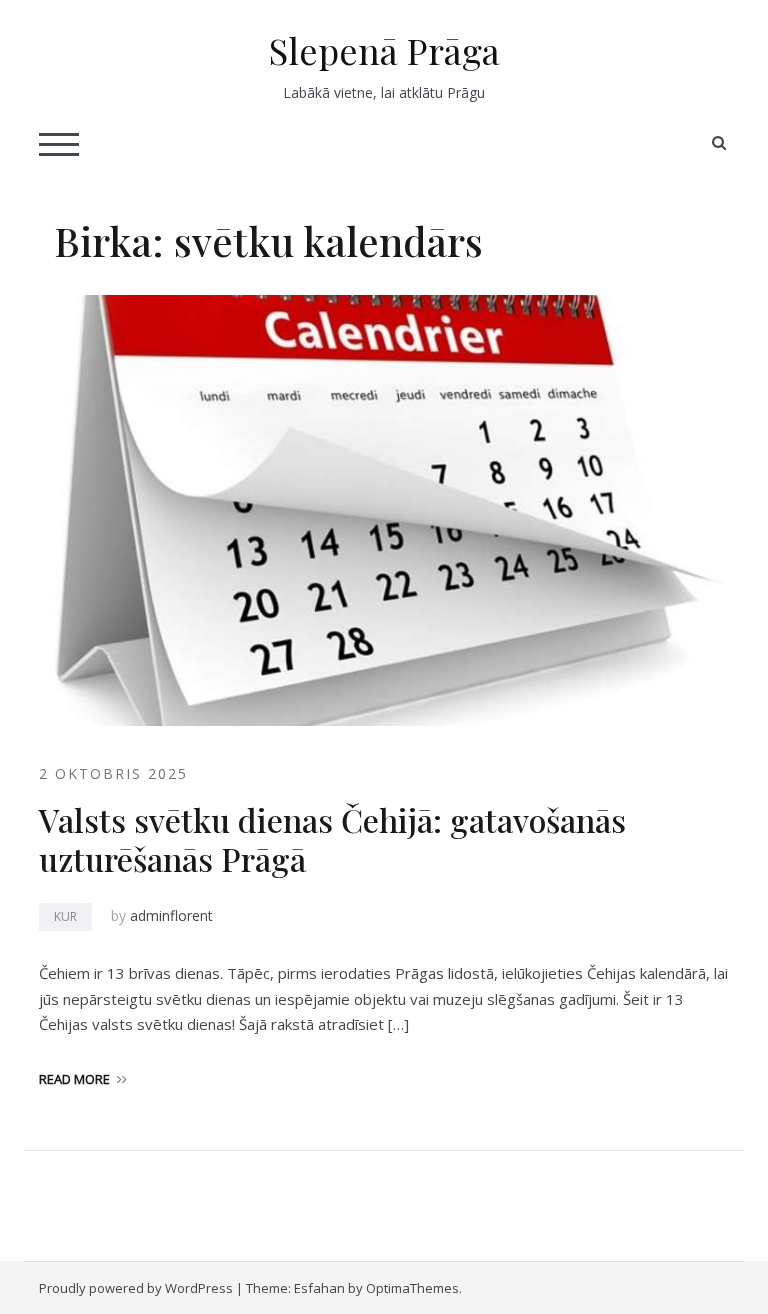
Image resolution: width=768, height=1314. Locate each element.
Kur (65, 916)
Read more (74, 1079)
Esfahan (319, 1288)
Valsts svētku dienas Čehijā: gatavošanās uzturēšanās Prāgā (332, 838)
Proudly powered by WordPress (136, 1288)
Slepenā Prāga (384, 50)
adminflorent (171, 915)
